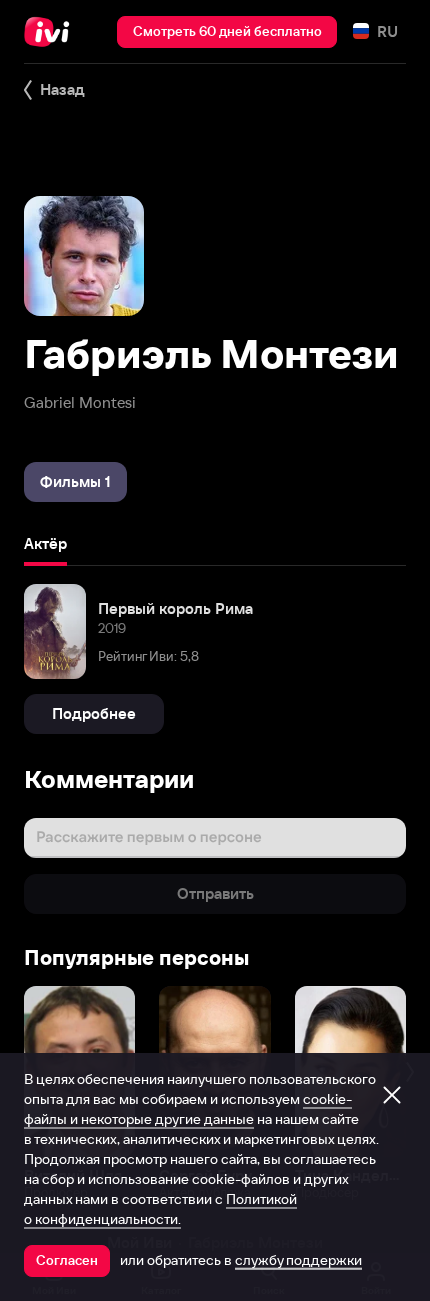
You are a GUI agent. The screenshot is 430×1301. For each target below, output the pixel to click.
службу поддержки (298, 1260)
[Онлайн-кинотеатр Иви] (51, 32)
